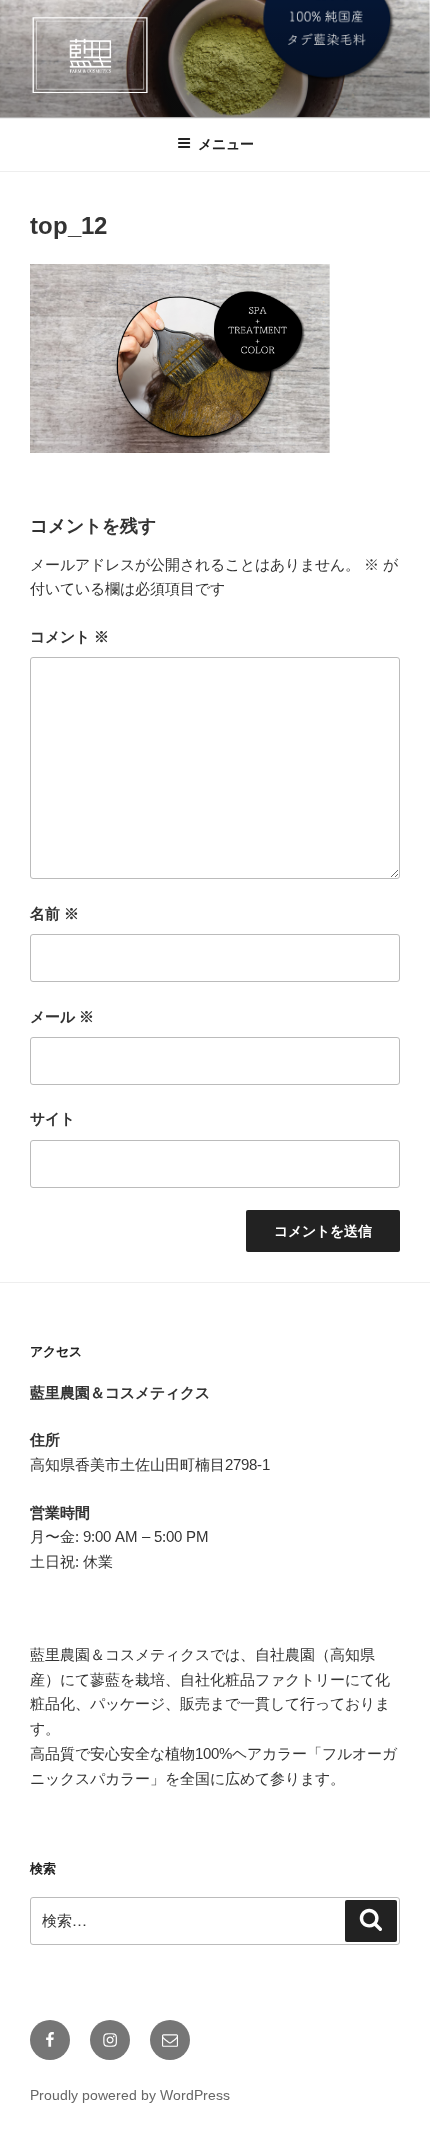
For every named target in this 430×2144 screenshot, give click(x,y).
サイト (52, 1118)
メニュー (226, 144)
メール (62, 1016)
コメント (69, 636)
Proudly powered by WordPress (130, 2095)
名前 (54, 913)
